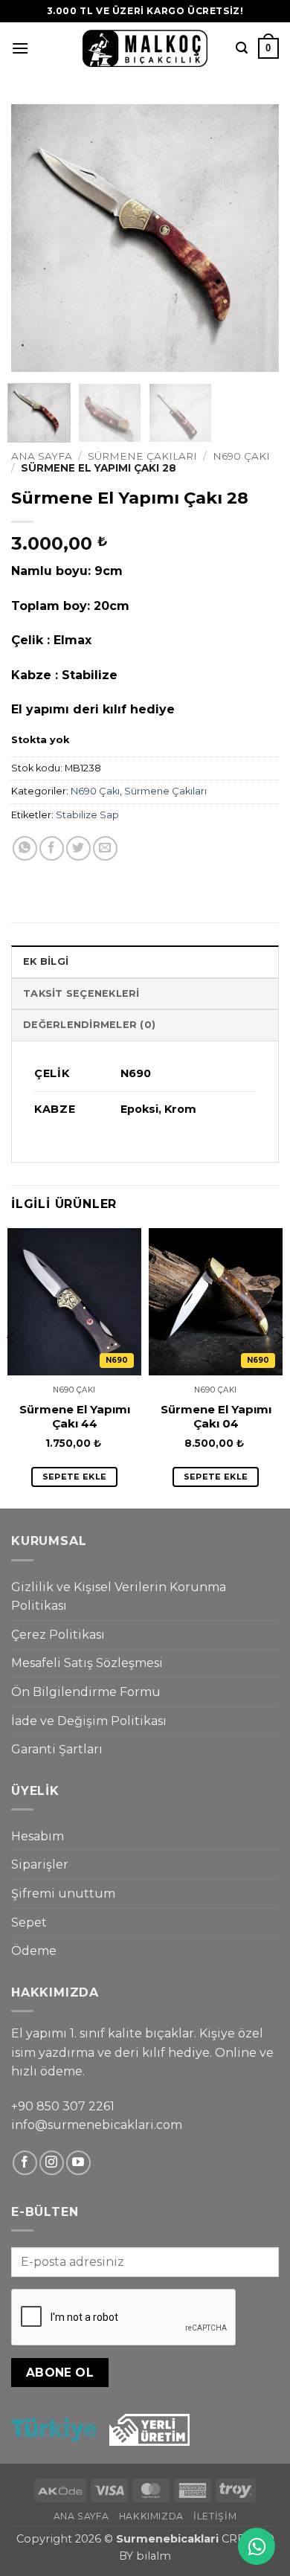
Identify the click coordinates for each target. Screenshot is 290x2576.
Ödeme (34, 1951)
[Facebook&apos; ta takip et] (25, 2163)
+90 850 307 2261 (63, 2106)
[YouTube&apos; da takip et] (78, 2163)
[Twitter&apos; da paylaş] (78, 848)
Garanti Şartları (57, 1749)
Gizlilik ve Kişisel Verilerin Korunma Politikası (119, 1597)
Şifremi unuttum (63, 1894)
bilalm (154, 2556)
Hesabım (38, 1836)
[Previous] (35, 238)
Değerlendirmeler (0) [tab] (89, 1025)
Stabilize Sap (87, 815)
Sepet (29, 1923)
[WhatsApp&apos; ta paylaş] (25, 848)
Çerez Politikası (58, 1635)
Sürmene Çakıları (142, 456)
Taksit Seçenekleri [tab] (81, 993)
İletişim (215, 2516)
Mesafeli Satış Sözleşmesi (87, 1663)
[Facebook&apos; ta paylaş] (52, 848)
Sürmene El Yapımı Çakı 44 (75, 1417)
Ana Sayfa (42, 456)
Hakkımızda (151, 2516)
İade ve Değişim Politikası (89, 1721)
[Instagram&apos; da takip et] (52, 2163)
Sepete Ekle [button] (75, 1477)
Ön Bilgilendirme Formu (86, 1692)
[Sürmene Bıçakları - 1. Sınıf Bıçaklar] (145, 48)
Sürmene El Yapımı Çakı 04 (216, 1417)
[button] (20, 48)
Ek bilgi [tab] (46, 961)
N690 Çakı (241, 456)
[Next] (255, 238)
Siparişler (40, 1864)
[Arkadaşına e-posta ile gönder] (105, 848)
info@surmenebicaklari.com (97, 2125)
